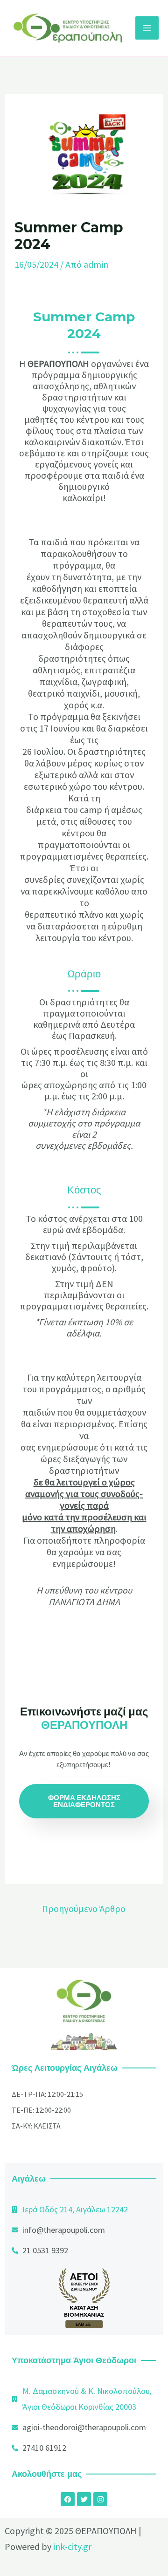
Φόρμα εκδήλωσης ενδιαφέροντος (84, 1801)
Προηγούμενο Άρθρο (84, 1908)
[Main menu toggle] (147, 28)
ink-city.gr (72, 2546)
